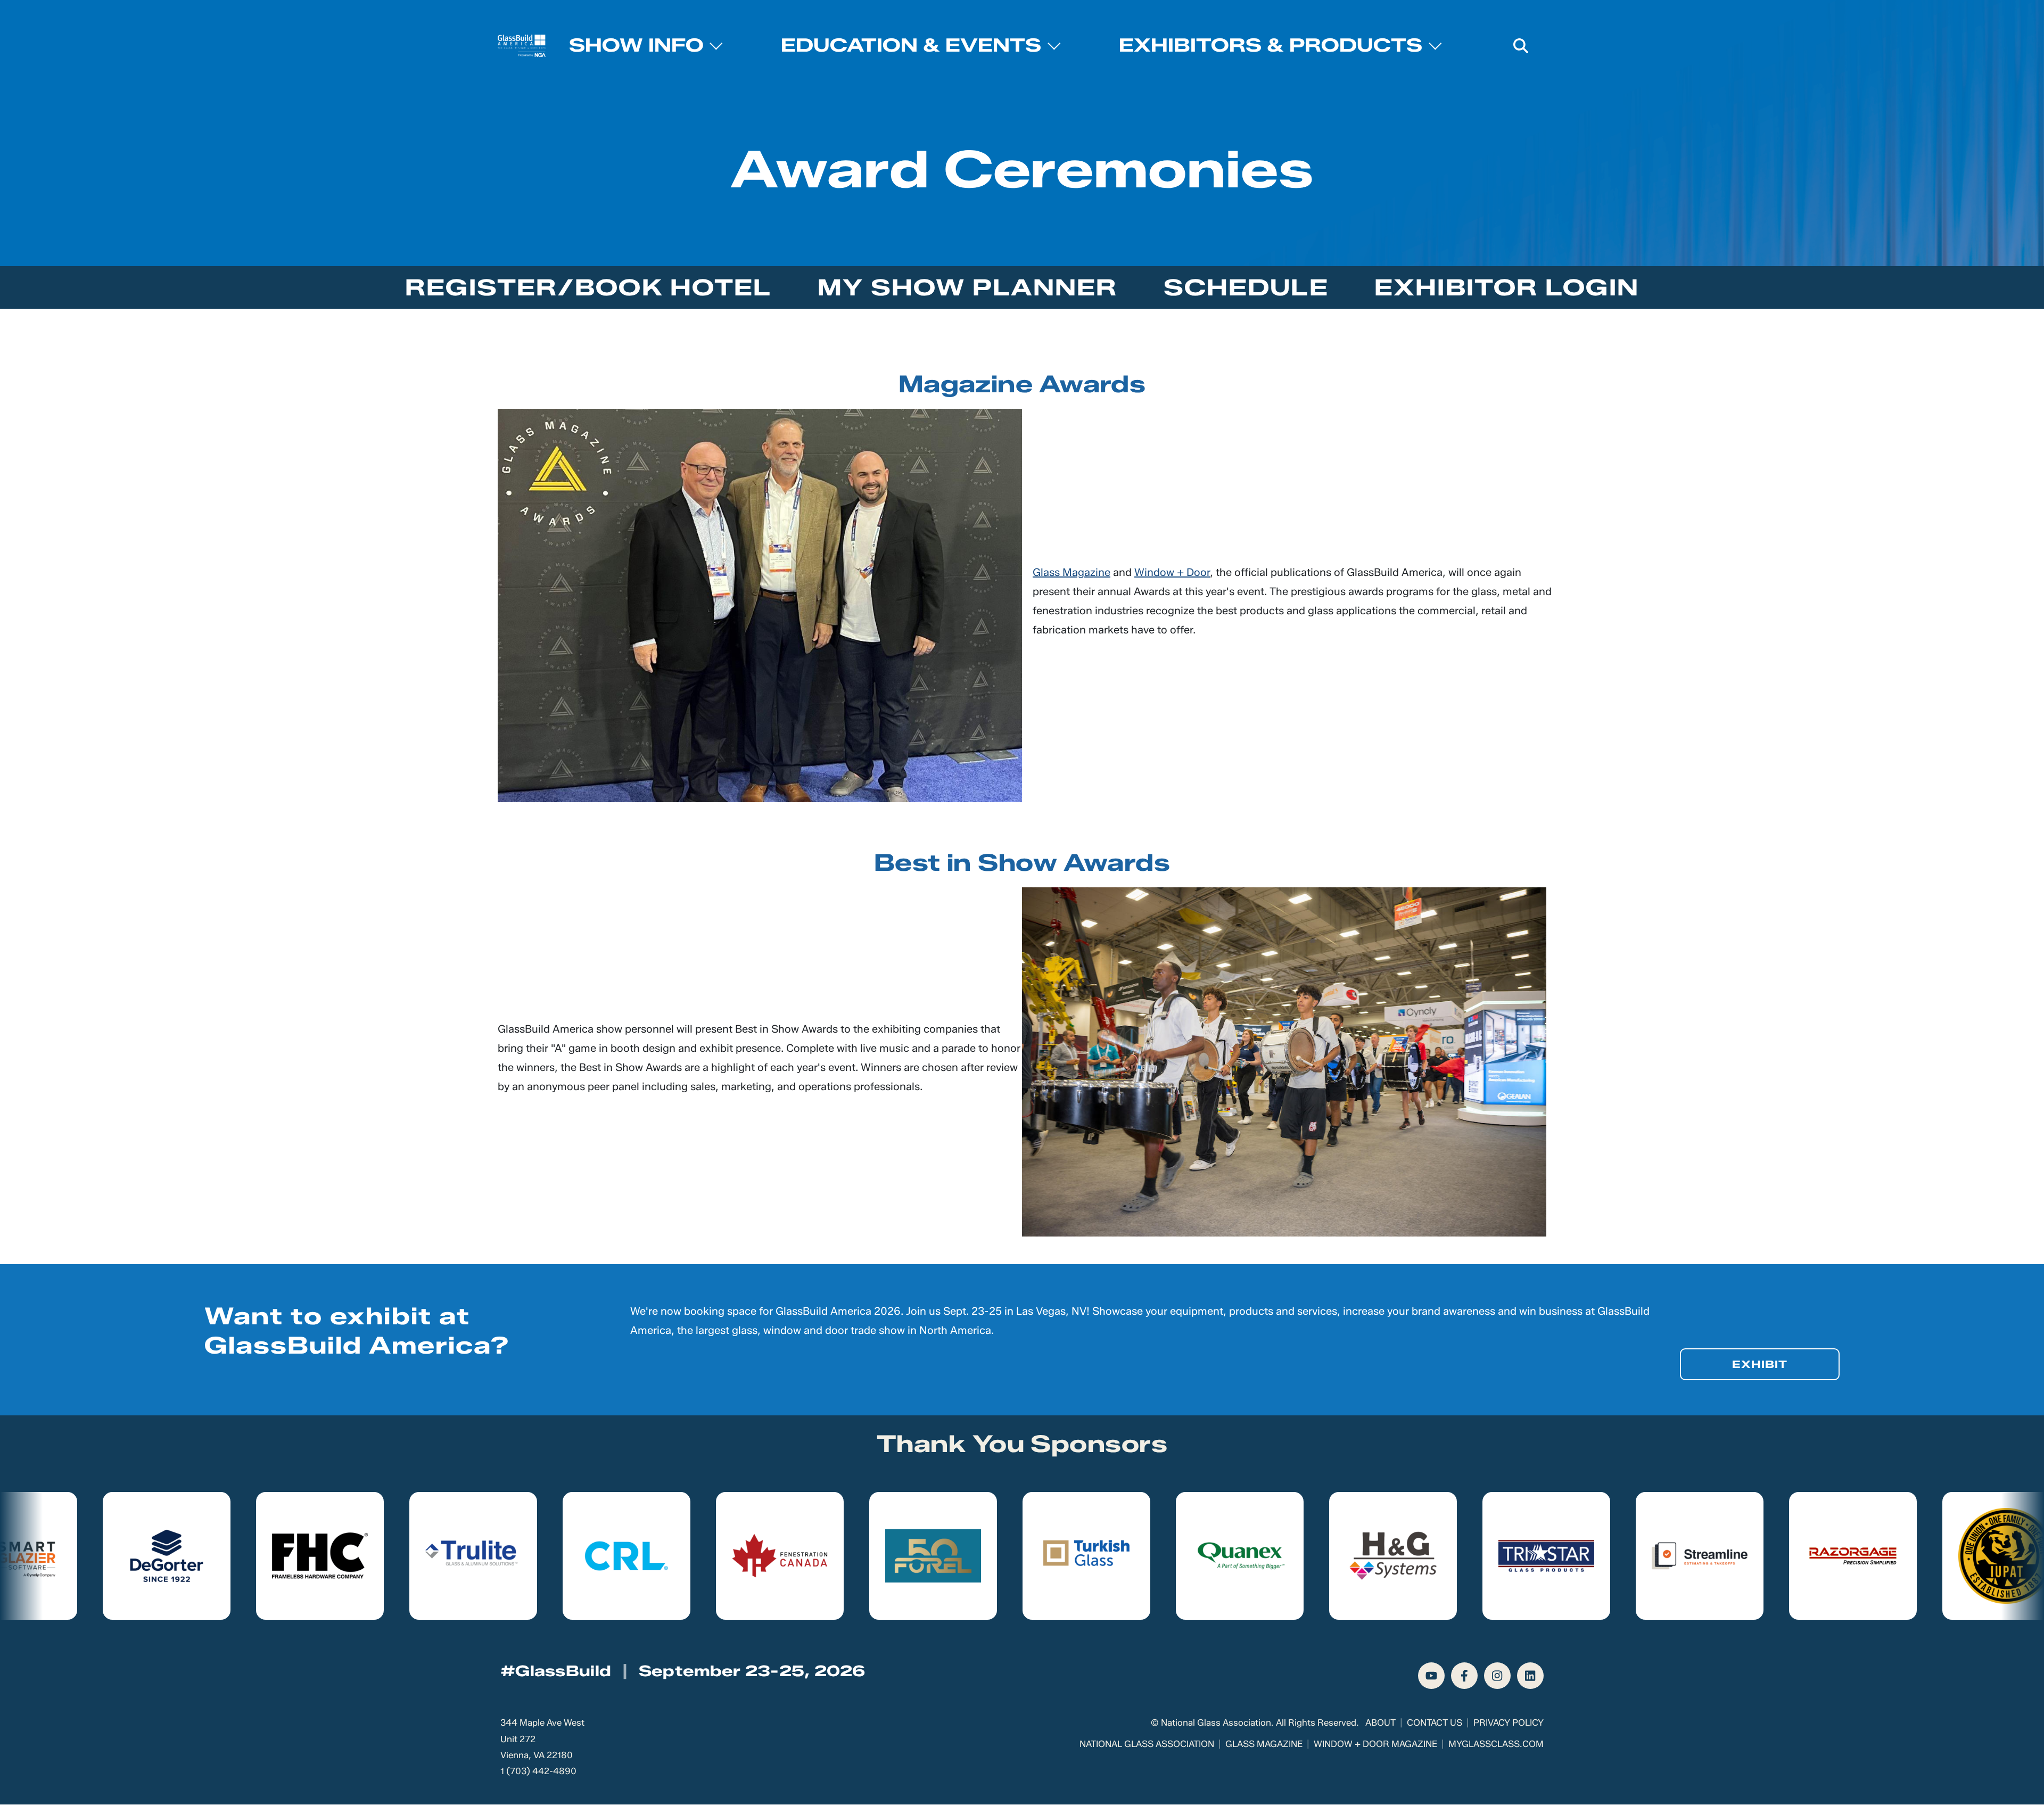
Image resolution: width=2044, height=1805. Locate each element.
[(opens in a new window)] (100, 1556)
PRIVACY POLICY (1509, 1722)
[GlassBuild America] (522, 46)
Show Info (636, 45)
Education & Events (911, 45)
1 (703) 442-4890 (538, 1771)
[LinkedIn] (1530, 1676)
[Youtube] (1431, 1676)
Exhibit (1760, 1364)
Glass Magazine (1072, 572)
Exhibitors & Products (1271, 45)
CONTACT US (1435, 1722)
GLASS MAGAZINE (1264, 1744)
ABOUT (1380, 1722)
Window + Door (1172, 572)
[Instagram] (1497, 1676)
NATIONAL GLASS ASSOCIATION (1147, 1744)
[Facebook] (1464, 1676)
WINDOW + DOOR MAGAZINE (1375, 1744)
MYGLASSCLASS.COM (1496, 1744)
